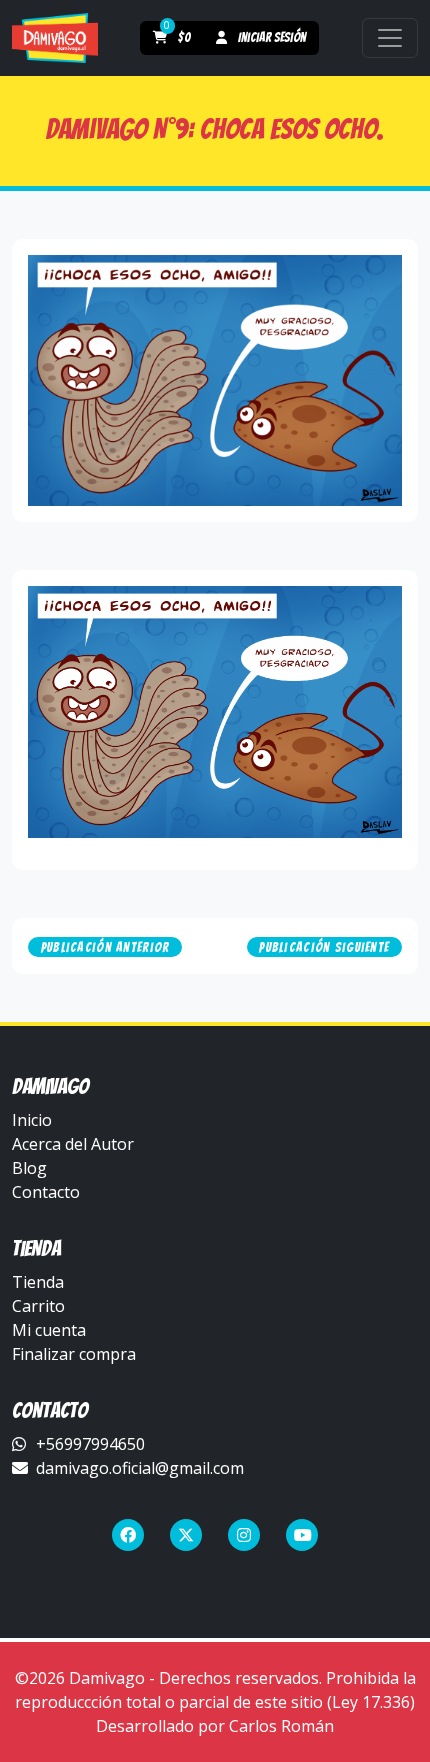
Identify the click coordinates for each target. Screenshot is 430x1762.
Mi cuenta (49, 1330)
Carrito (38, 1306)
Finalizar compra (74, 1354)
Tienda (38, 1282)
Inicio (32, 1120)
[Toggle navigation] (390, 38)
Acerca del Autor (73, 1144)
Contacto (46, 1192)
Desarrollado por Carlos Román (215, 1726)
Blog (29, 1168)
